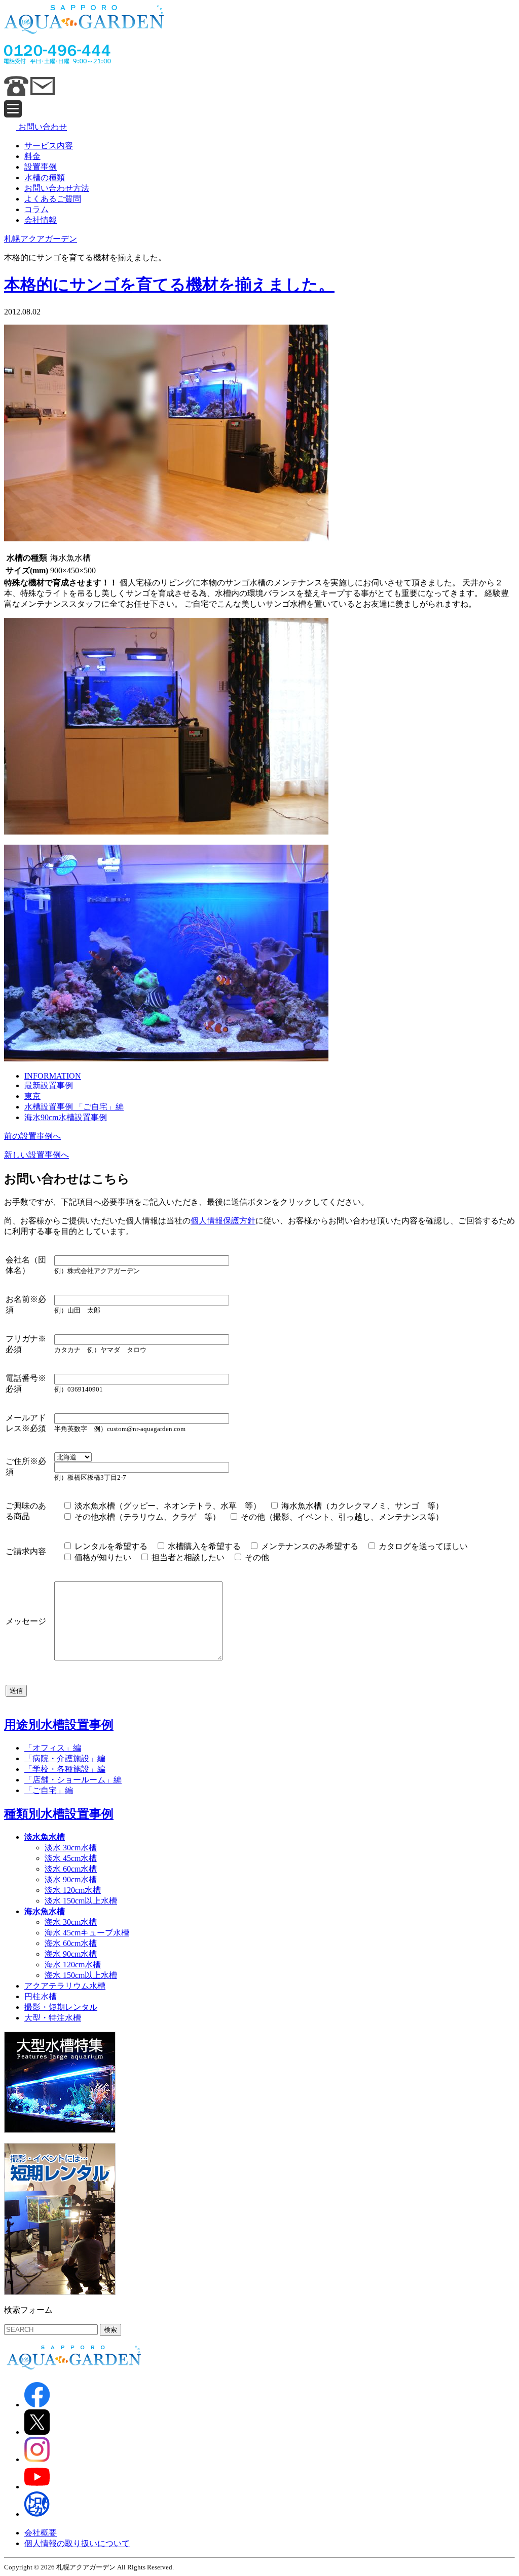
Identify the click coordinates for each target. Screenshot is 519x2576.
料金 (32, 156)
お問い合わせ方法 (57, 188)
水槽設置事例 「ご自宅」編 (74, 1107)
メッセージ (26, 1621)
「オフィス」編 (53, 1748)
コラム (36, 209)
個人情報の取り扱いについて (77, 2543)
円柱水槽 (41, 1996)
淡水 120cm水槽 (73, 1890)
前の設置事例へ (32, 1136)
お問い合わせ (42, 127)
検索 (110, 2330)
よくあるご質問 (53, 199)
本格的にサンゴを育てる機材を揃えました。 (169, 285)
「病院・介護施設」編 (65, 1758)
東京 (32, 1096)
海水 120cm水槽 (73, 1965)
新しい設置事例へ (36, 1155)
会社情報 (41, 220)
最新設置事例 (49, 1085)
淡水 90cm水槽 (71, 1879)
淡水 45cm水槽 (71, 1858)
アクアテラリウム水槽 (65, 1986)
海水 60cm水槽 (71, 1943)
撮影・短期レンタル (61, 2007)
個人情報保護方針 (223, 1221)
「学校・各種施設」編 (65, 1769)
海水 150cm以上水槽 (81, 1975)
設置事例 (41, 167)
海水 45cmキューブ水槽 (87, 1933)
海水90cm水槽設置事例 (66, 1117)
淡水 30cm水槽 (71, 1848)
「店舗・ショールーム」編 (73, 1780)
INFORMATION (53, 1076)
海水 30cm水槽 (71, 1922)
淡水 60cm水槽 (71, 1869)
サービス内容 (49, 146)
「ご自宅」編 (49, 1790)
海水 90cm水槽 (71, 1954)
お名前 (18, 1299)
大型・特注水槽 (53, 2018)
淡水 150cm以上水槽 (81, 1901)
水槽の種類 (45, 177)
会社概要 (41, 2533)
